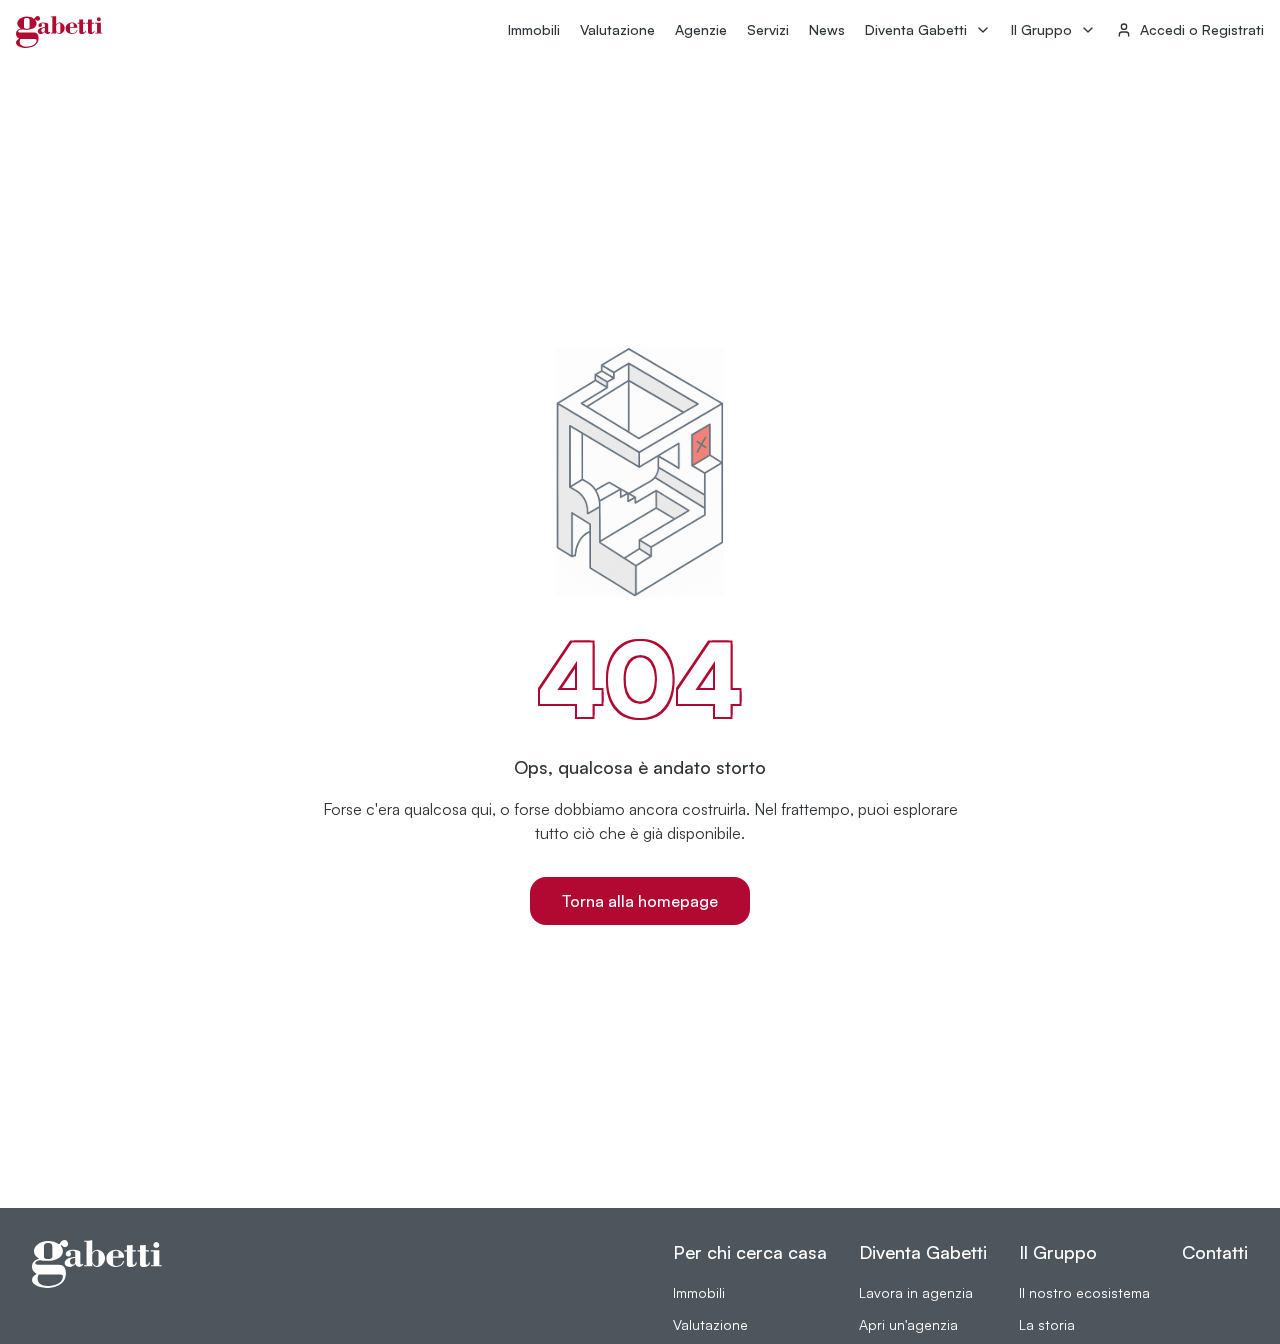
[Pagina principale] (59, 32)
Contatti (1215, 1252)
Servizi (768, 29)
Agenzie (701, 29)
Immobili (534, 29)
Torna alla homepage (640, 901)
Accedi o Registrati (1202, 29)
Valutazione (617, 29)
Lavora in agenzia (916, 1292)
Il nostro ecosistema (1084, 1292)
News (827, 29)
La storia (1047, 1324)
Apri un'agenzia (908, 1324)
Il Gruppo (1041, 29)
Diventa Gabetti (916, 29)
